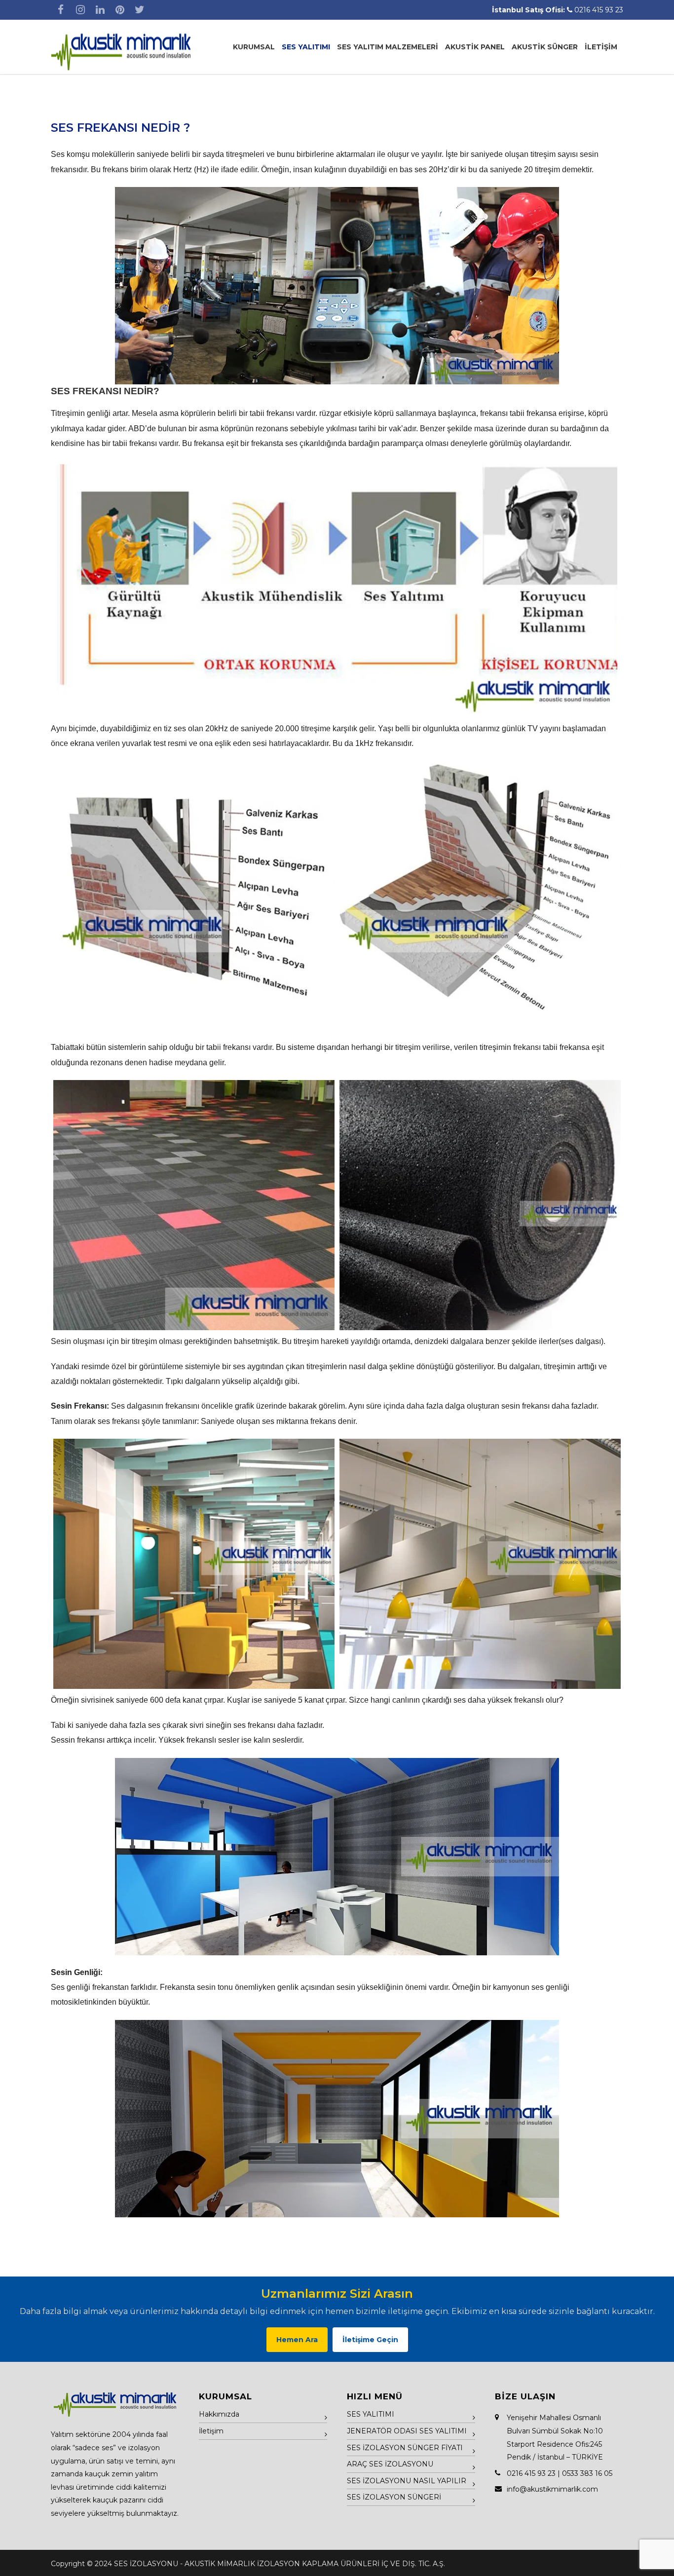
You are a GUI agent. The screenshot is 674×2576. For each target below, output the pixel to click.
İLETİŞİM (601, 47)
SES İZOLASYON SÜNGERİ (394, 2497)
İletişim (211, 2431)
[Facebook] (61, 10)
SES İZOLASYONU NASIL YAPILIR (407, 2481)
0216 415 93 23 (599, 10)
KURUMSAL (254, 47)
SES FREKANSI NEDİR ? (120, 128)
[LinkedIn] (100, 10)
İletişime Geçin (370, 2340)
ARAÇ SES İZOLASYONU (390, 2464)
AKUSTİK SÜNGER (545, 47)
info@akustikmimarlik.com (552, 2489)
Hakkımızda (219, 2414)
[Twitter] (140, 10)
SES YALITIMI (306, 47)
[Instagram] (80, 10)
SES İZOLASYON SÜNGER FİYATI (405, 2448)
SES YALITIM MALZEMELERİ (388, 47)
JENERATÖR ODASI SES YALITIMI (407, 2431)
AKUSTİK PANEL (475, 47)
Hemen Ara (297, 2340)
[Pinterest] (120, 10)
